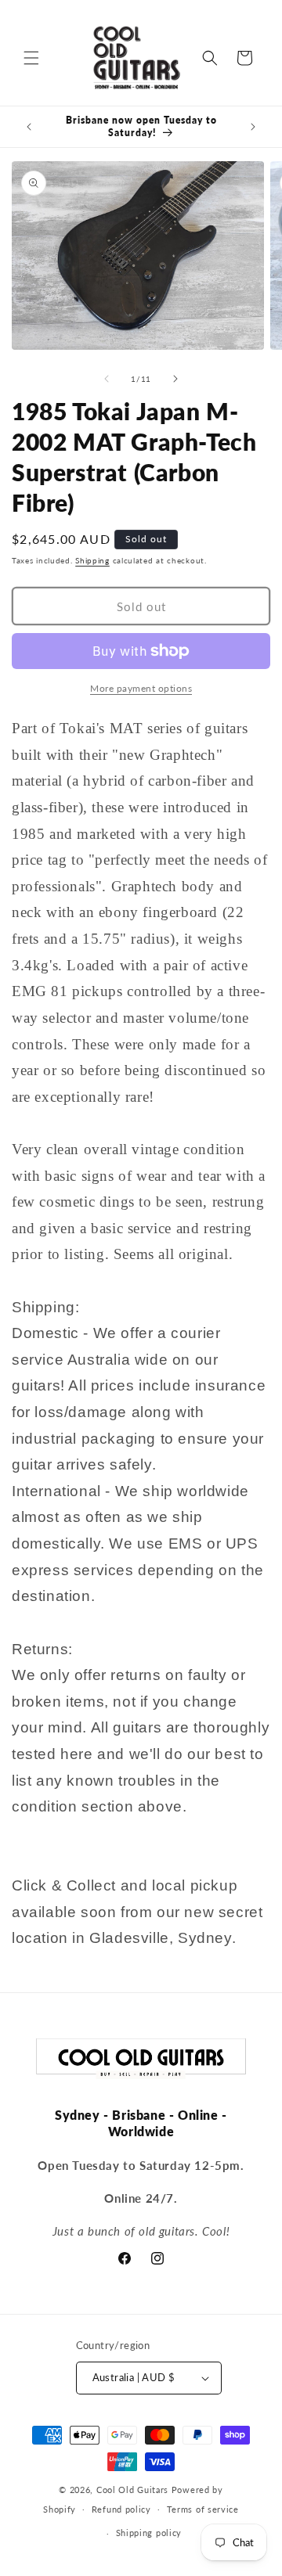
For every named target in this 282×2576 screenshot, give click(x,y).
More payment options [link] (141, 688)
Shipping (92, 560)
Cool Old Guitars (132, 2490)
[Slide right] (175, 379)
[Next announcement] (253, 127)
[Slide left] (107, 379)
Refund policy (121, 2509)
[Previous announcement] (29, 127)
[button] (31, 58)
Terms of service (203, 2509)
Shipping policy (149, 2533)
